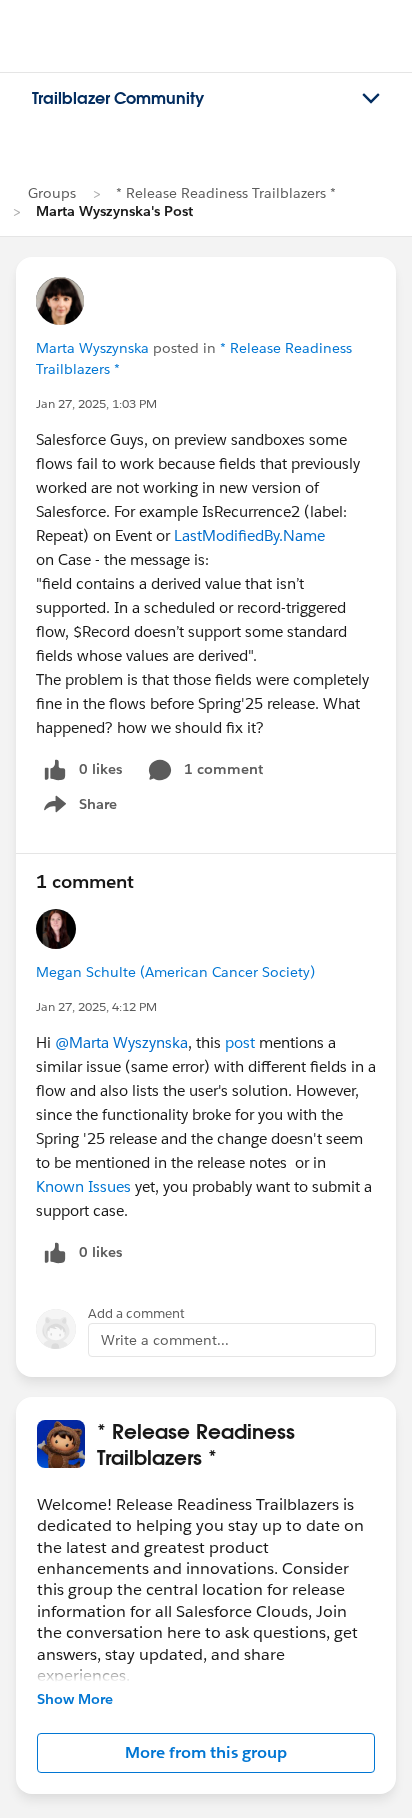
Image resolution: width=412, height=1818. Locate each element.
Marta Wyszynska (92, 348)
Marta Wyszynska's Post (114, 211)
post (242, 1042)
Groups (52, 193)
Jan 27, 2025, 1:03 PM (96, 403)
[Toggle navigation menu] (371, 99)
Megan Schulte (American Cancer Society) (175, 972)
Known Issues (83, 1186)
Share (77, 808)
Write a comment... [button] (165, 1340)
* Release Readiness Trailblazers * (226, 193)
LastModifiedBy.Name (249, 535)
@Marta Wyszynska (121, 1042)
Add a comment (136, 1313)
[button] (206, 1753)
